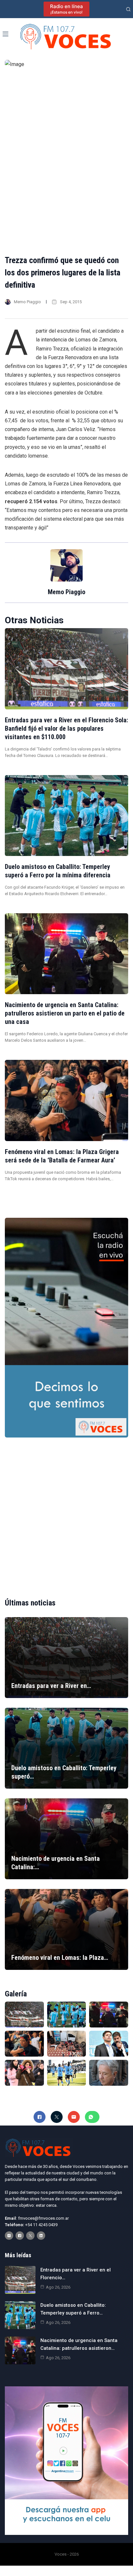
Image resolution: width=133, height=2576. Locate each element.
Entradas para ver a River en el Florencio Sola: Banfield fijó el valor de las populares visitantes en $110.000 (66, 728)
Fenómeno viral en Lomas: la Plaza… (60, 1958)
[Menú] (5, 34)
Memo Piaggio (27, 302)
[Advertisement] (66, 1512)
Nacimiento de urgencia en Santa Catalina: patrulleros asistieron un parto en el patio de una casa (65, 1013)
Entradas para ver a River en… (51, 1686)
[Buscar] (128, 9)
